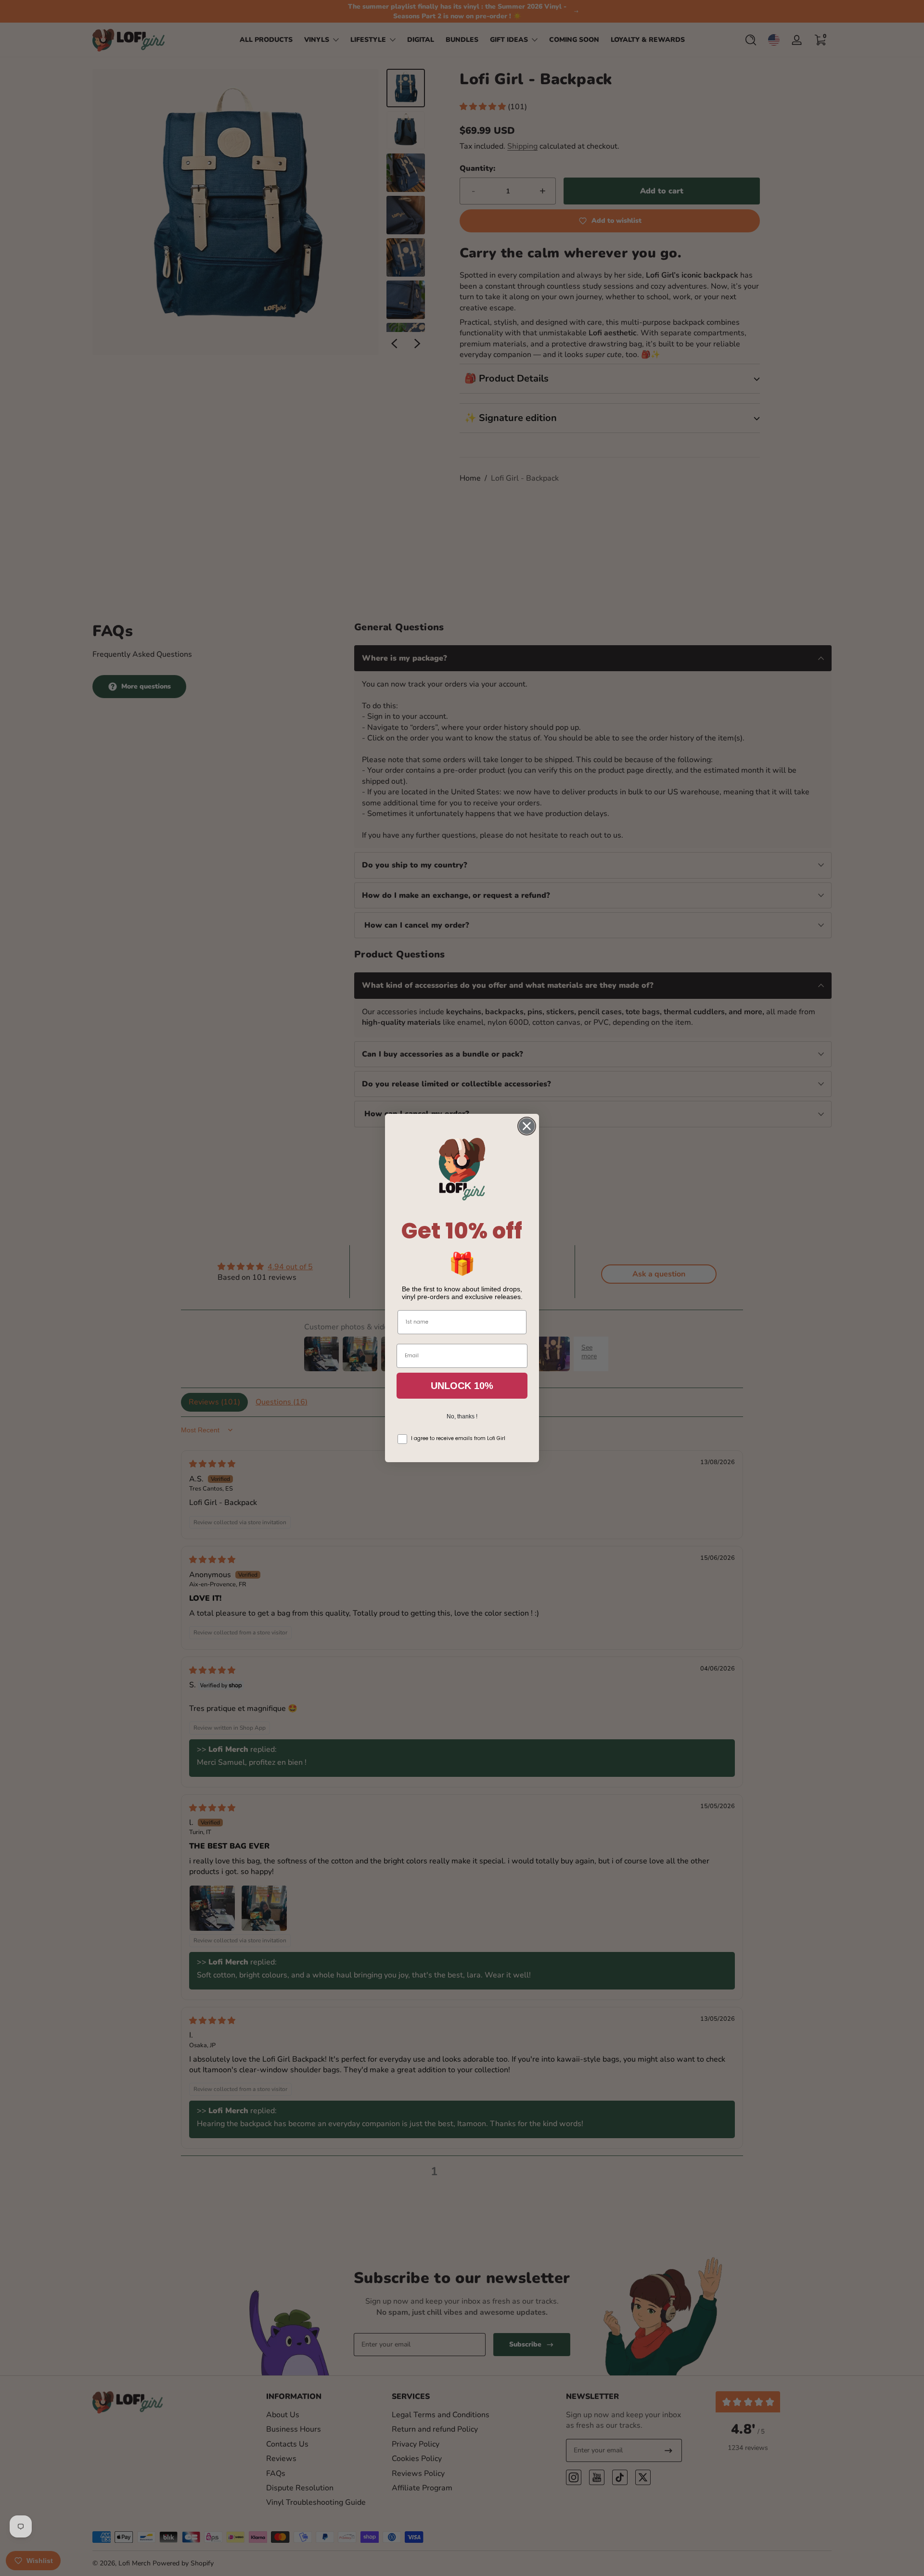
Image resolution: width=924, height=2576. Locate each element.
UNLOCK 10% (462, 1386)
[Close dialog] (527, 1126)
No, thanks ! (462, 1416)
